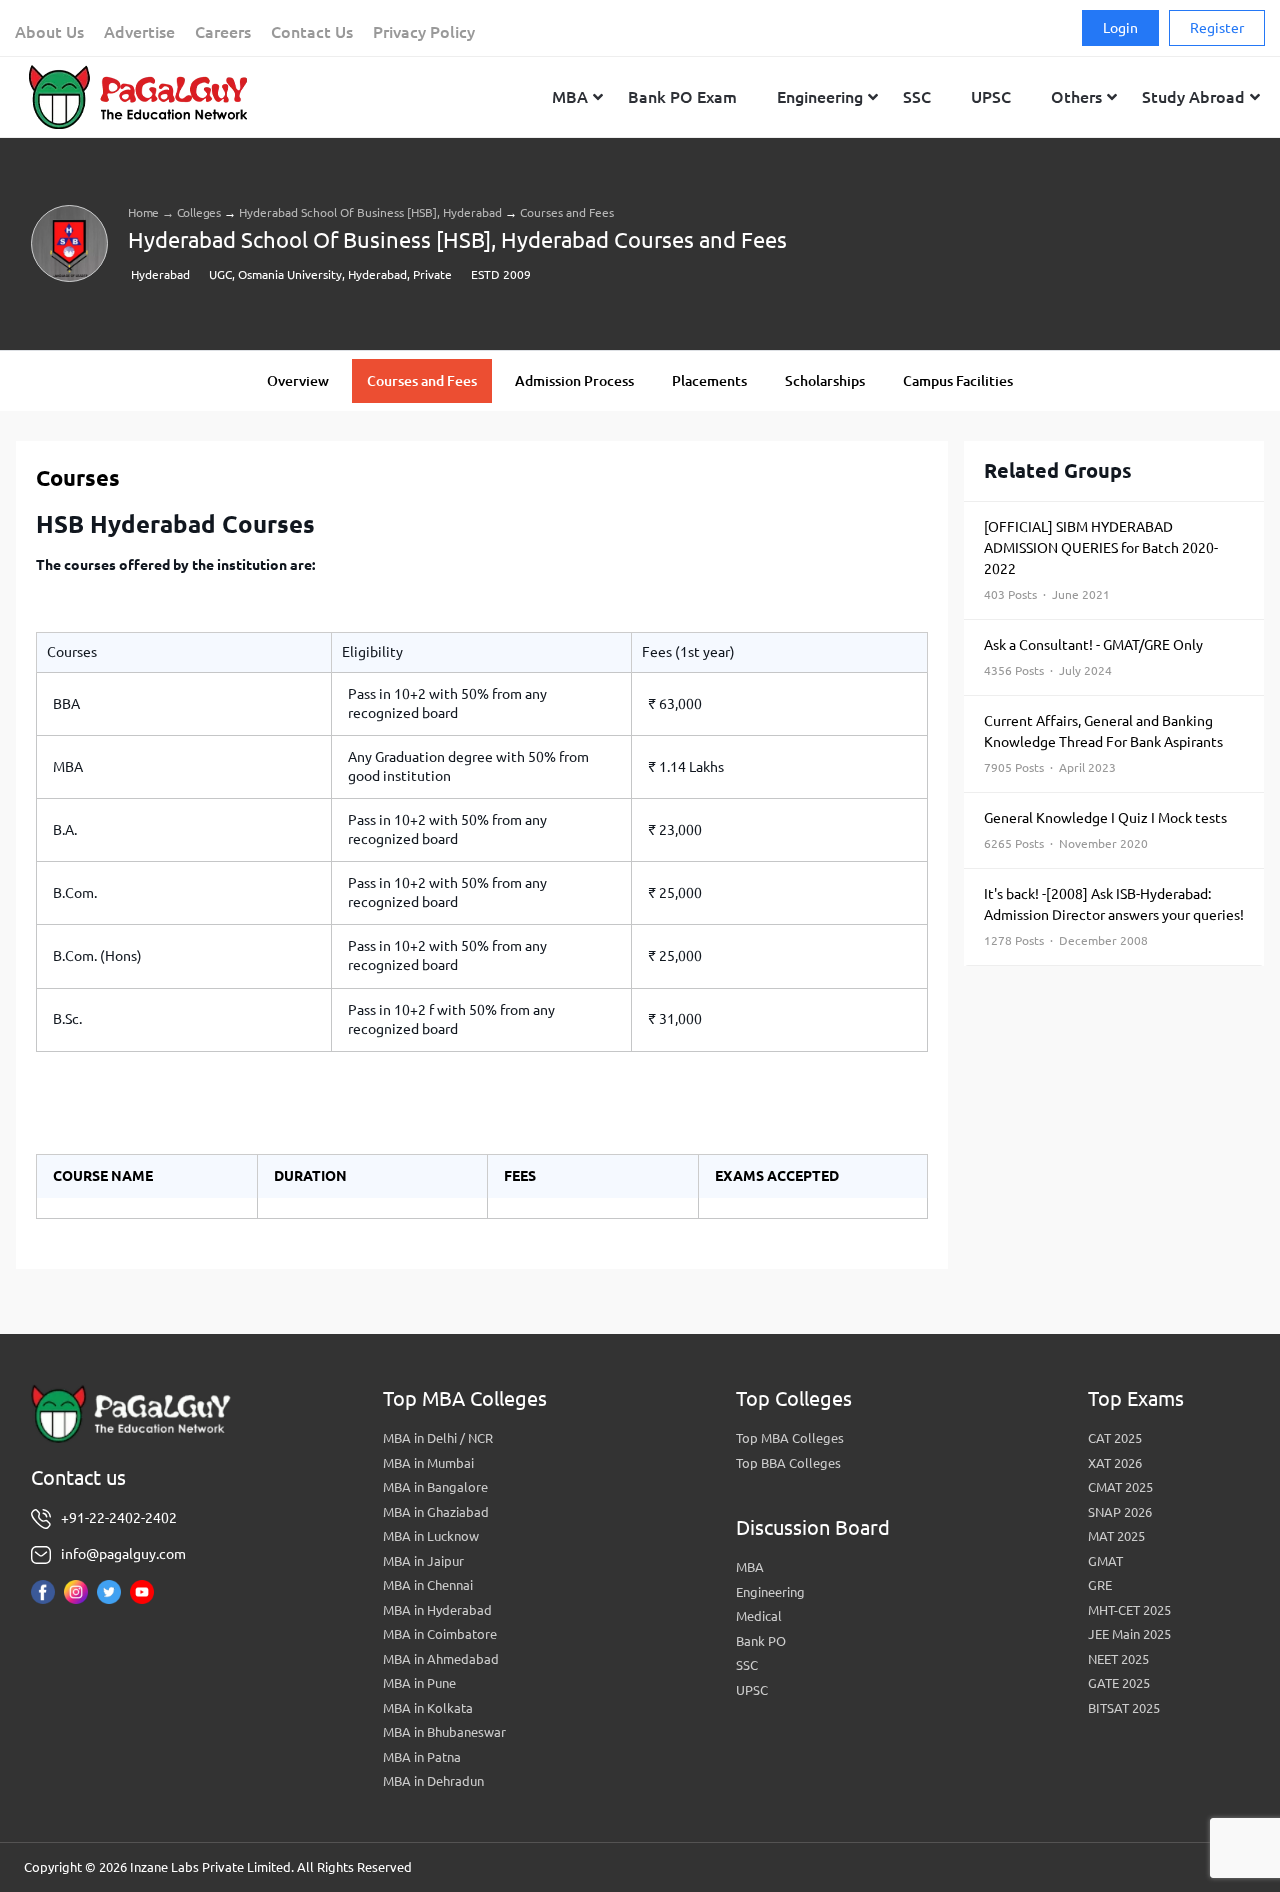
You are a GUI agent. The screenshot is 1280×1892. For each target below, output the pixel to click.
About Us (49, 32)
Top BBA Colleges (788, 1463)
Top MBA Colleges (790, 1438)
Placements (709, 381)
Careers (223, 32)
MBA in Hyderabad (437, 1610)
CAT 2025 (1115, 1438)
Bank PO (761, 1641)
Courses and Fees (422, 381)
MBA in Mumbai (428, 1463)
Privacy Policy (424, 32)
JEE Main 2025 (1129, 1634)
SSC (747, 1665)
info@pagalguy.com (123, 1554)
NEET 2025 (1118, 1659)
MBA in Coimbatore (440, 1634)
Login (1120, 28)
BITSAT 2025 (1124, 1708)
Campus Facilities (958, 381)
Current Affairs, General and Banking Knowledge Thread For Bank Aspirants (1103, 743)
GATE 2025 (1119, 1683)
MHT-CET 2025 (1129, 1610)
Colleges (199, 212)
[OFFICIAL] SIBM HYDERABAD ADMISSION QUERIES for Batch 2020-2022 (1101, 560)
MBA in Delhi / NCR (438, 1438)
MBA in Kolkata (428, 1708)
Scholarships (825, 381)
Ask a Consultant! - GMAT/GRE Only (1093, 657)
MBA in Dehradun (433, 1781)
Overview (298, 381)
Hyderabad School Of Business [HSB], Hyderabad (370, 212)
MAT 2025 (1116, 1536)
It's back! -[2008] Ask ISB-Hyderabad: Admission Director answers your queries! (1114, 916)
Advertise (139, 32)
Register (1217, 28)
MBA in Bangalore (435, 1487)
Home (143, 212)
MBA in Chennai (428, 1585)
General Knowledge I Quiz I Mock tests (1105, 830)
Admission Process (574, 381)
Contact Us (312, 32)
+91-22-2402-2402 (119, 1518)
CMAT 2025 (1120, 1487)
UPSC (752, 1690)
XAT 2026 (1115, 1463)
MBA (750, 1567)
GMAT (1105, 1561)
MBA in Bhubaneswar (444, 1732)
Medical (759, 1616)
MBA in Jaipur (423, 1561)
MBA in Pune (419, 1683)
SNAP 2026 (1120, 1512)
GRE (1100, 1585)
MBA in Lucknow (431, 1536)
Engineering (770, 1592)
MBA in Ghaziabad (436, 1512)
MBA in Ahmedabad (441, 1659)
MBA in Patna (422, 1757)
